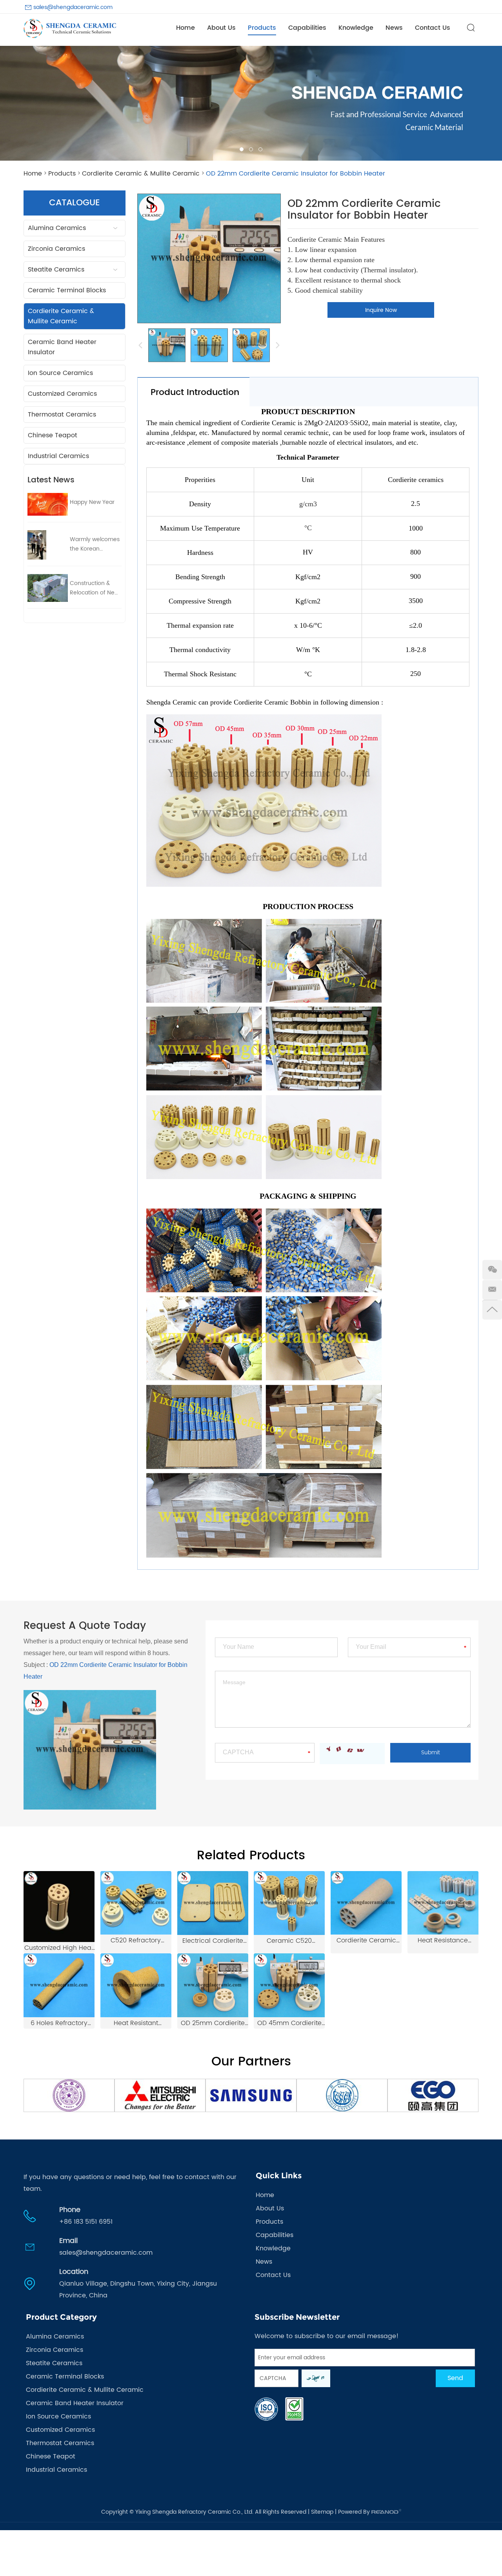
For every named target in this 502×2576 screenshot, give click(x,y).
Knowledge (356, 28)
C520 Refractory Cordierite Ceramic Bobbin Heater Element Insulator (136, 1941)
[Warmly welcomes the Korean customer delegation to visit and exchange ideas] (48, 545)
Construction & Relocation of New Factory (94, 588)
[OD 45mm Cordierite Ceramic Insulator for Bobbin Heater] (289, 1985)
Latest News (51, 480)
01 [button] (242, 149)
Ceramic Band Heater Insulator (62, 347)
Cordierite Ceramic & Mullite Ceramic (141, 174)
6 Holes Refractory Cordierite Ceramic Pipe (59, 2023)
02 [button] (251, 149)
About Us (221, 28)
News (394, 28)
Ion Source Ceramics (60, 373)
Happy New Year (92, 502)
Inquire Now (381, 310)
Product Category (61, 2317)
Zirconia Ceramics (56, 249)
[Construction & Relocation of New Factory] (48, 588)
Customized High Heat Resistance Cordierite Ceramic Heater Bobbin (59, 1948)
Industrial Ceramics (58, 456)
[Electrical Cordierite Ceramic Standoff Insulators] (213, 1903)
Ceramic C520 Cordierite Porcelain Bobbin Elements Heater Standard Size (289, 1941)
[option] (251, 103)
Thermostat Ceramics (62, 415)
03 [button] (260, 149)
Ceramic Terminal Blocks (67, 290)
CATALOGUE (75, 203)
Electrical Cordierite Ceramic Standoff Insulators (213, 1941)
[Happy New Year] (48, 504)
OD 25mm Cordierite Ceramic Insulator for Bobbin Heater (213, 2023)
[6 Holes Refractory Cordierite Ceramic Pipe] (59, 1985)
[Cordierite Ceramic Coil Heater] (366, 1903)
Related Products (251, 1856)
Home (186, 28)
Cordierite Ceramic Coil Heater (366, 1941)
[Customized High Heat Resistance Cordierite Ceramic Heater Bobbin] (59, 1907)
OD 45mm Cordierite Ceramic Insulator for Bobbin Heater (289, 2023)
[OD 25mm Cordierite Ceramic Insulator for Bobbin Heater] (213, 1985)
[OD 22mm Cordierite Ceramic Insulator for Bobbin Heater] (167, 345)
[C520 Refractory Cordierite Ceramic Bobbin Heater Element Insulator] (136, 1903)
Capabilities (307, 28)
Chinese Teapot (53, 435)
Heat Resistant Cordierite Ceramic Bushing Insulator (136, 2023)
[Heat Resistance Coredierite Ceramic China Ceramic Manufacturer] (443, 1903)
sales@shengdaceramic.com (73, 7)
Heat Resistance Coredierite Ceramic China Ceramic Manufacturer (443, 1941)
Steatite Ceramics (56, 270)
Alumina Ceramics (57, 228)
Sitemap (322, 2512)
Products (262, 28)
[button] (12, 103)
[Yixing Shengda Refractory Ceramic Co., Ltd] (70, 28)
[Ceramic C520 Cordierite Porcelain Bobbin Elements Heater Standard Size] (289, 1903)
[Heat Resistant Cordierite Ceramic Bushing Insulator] (136, 1985)
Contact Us (433, 28)
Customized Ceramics (62, 394)
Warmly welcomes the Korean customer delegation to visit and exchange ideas (95, 544)
